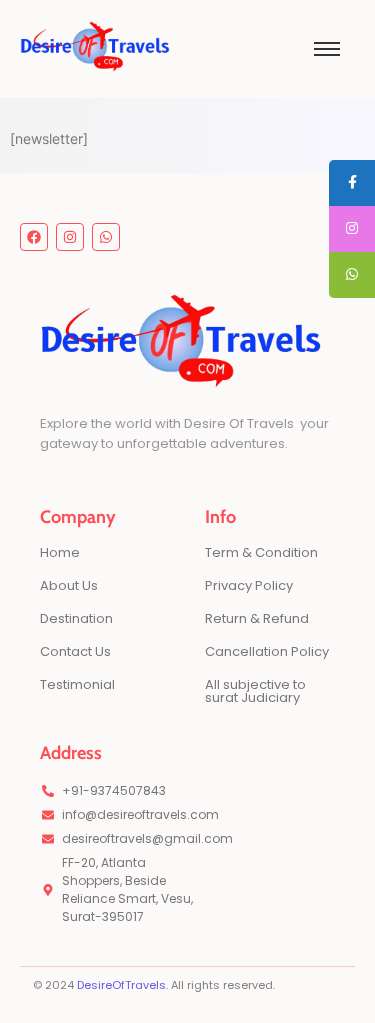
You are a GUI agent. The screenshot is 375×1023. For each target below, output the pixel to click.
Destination (76, 618)
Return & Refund (257, 618)
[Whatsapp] (106, 237)
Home (60, 552)
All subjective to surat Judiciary (255, 691)
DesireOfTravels (121, 985)
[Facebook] (34, 237)
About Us (69, 585)
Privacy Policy (249, 585)
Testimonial (77, 684)
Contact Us (75, 651)
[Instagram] (70, 237)
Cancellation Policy (267, 651)
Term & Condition (261, 552)
